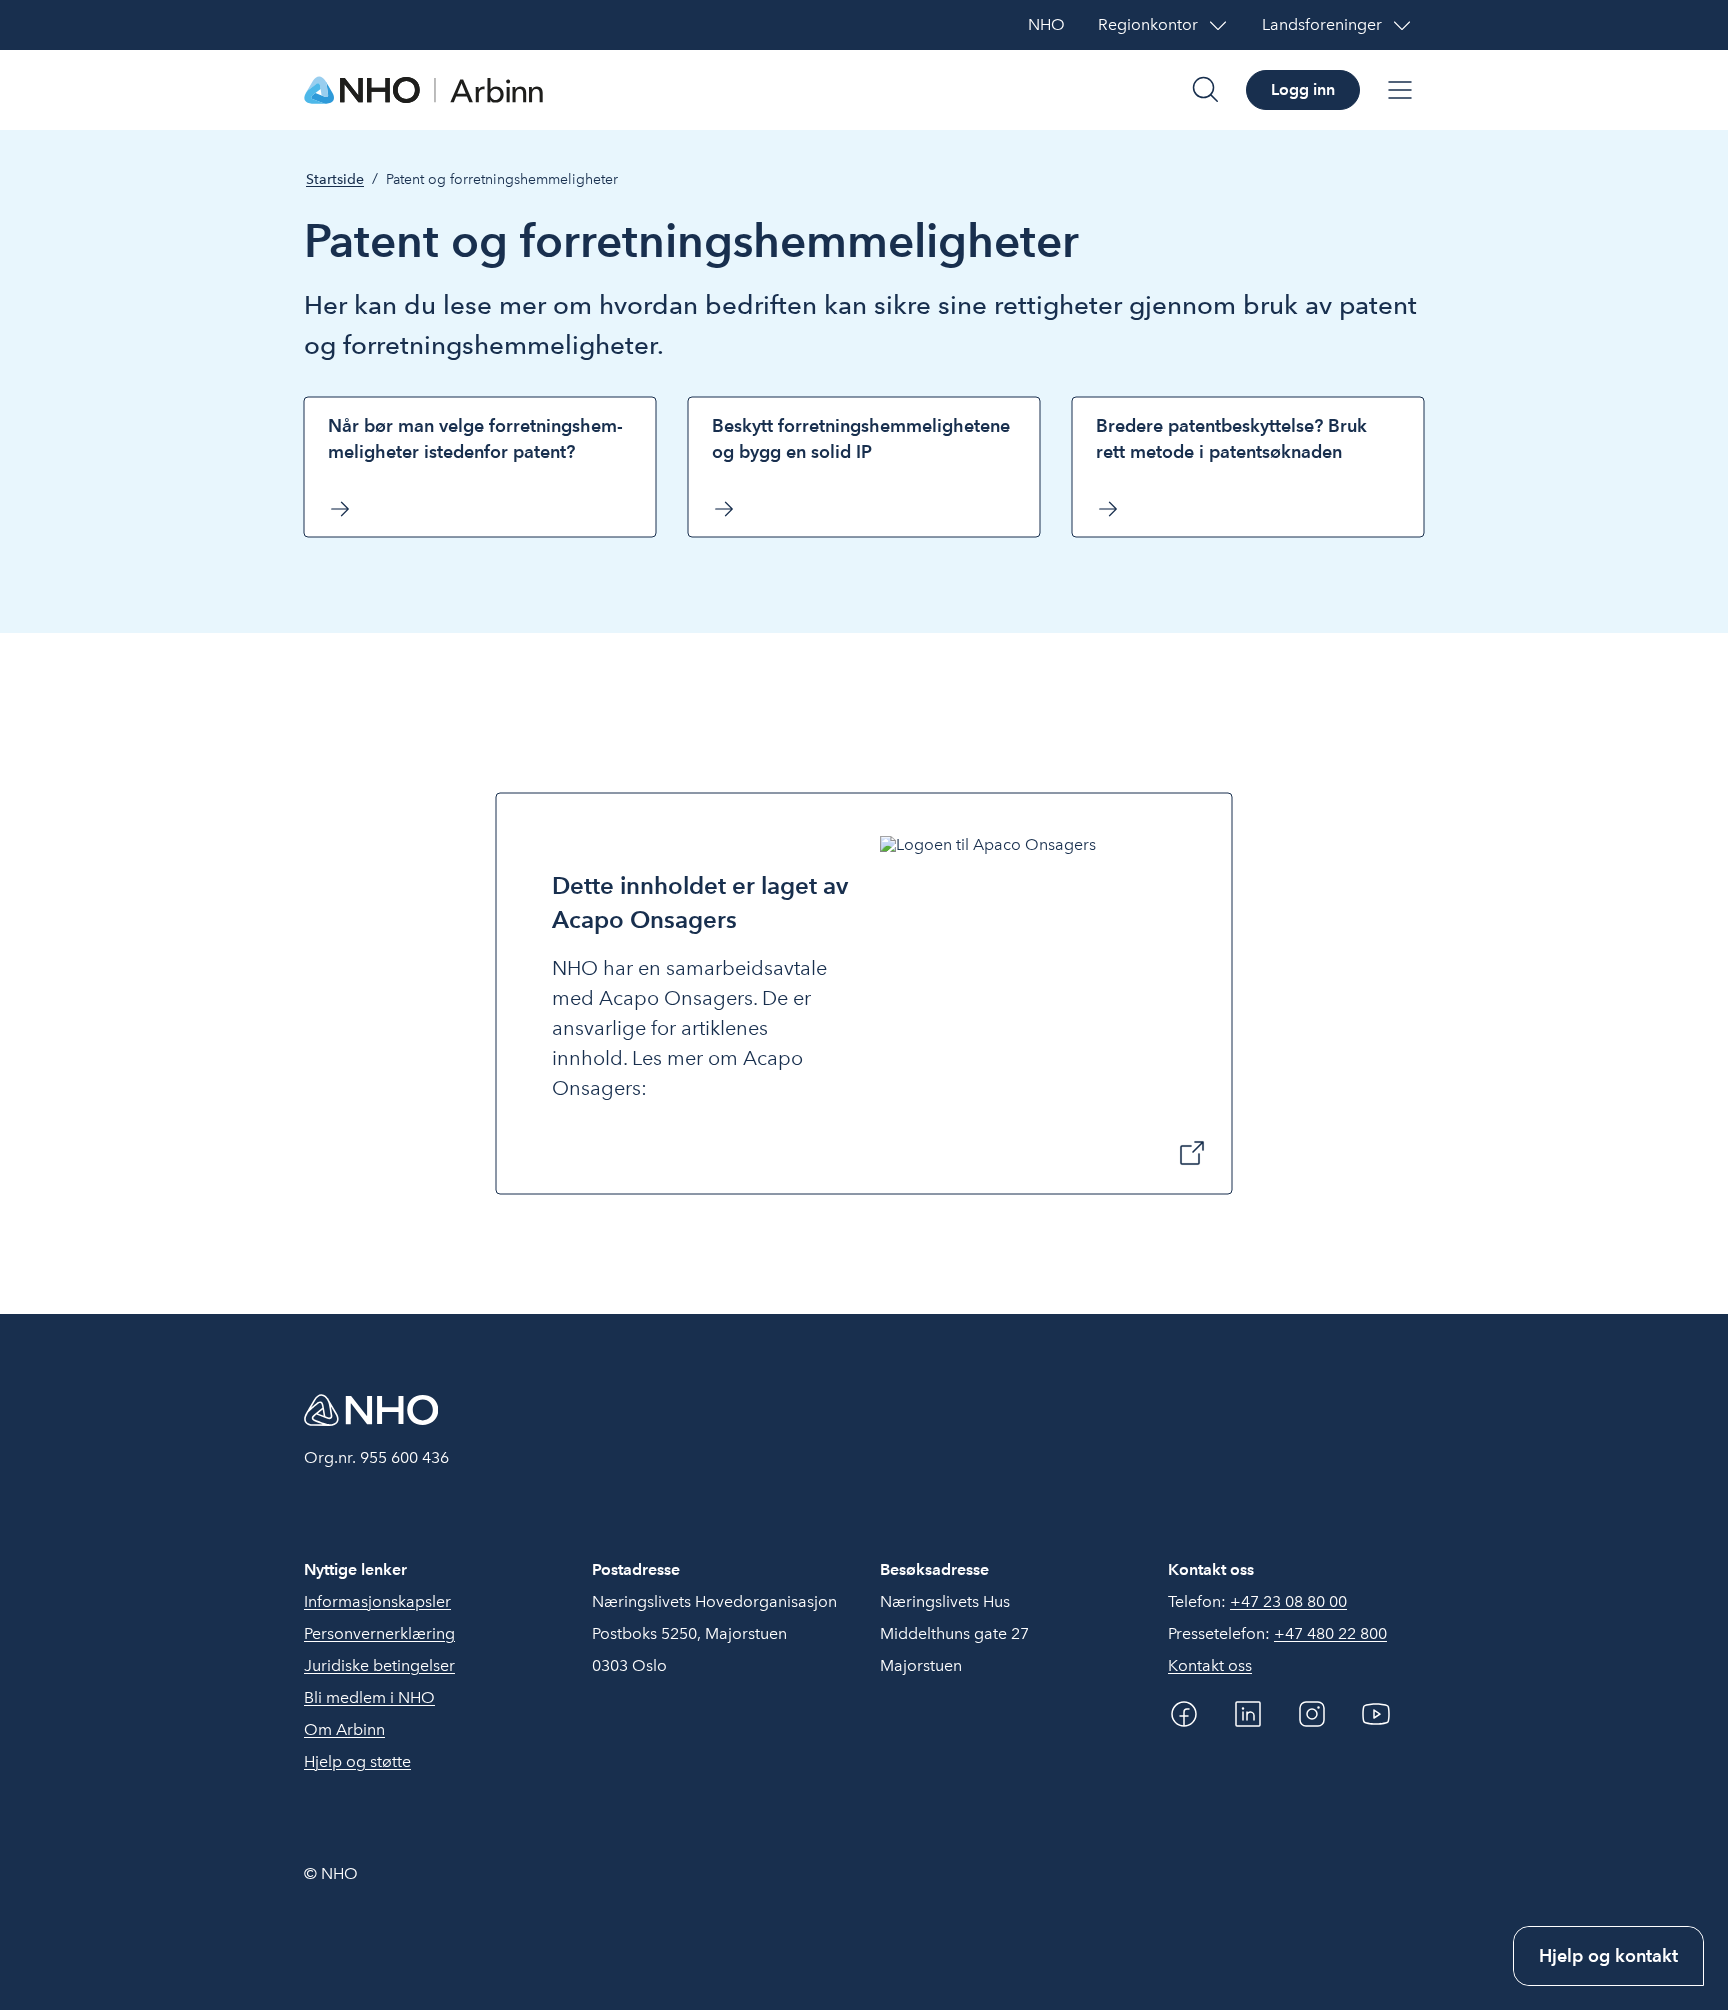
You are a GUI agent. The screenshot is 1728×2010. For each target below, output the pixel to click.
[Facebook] (1184, 1714)
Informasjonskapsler (377, 1601)
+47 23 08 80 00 (1288, 1601)
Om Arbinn (344, 1729)
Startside (335, 179)
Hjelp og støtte (357, 1761)
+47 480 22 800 (1330, 1633)
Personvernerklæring (379, 1633)
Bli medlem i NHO (369, 1697)
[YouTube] (1376, 1714)
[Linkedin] (1248, 1714)
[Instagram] (1312, 1714)
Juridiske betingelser (379, 1665)
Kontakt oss (1210, 1665)
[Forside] (424, 90)
